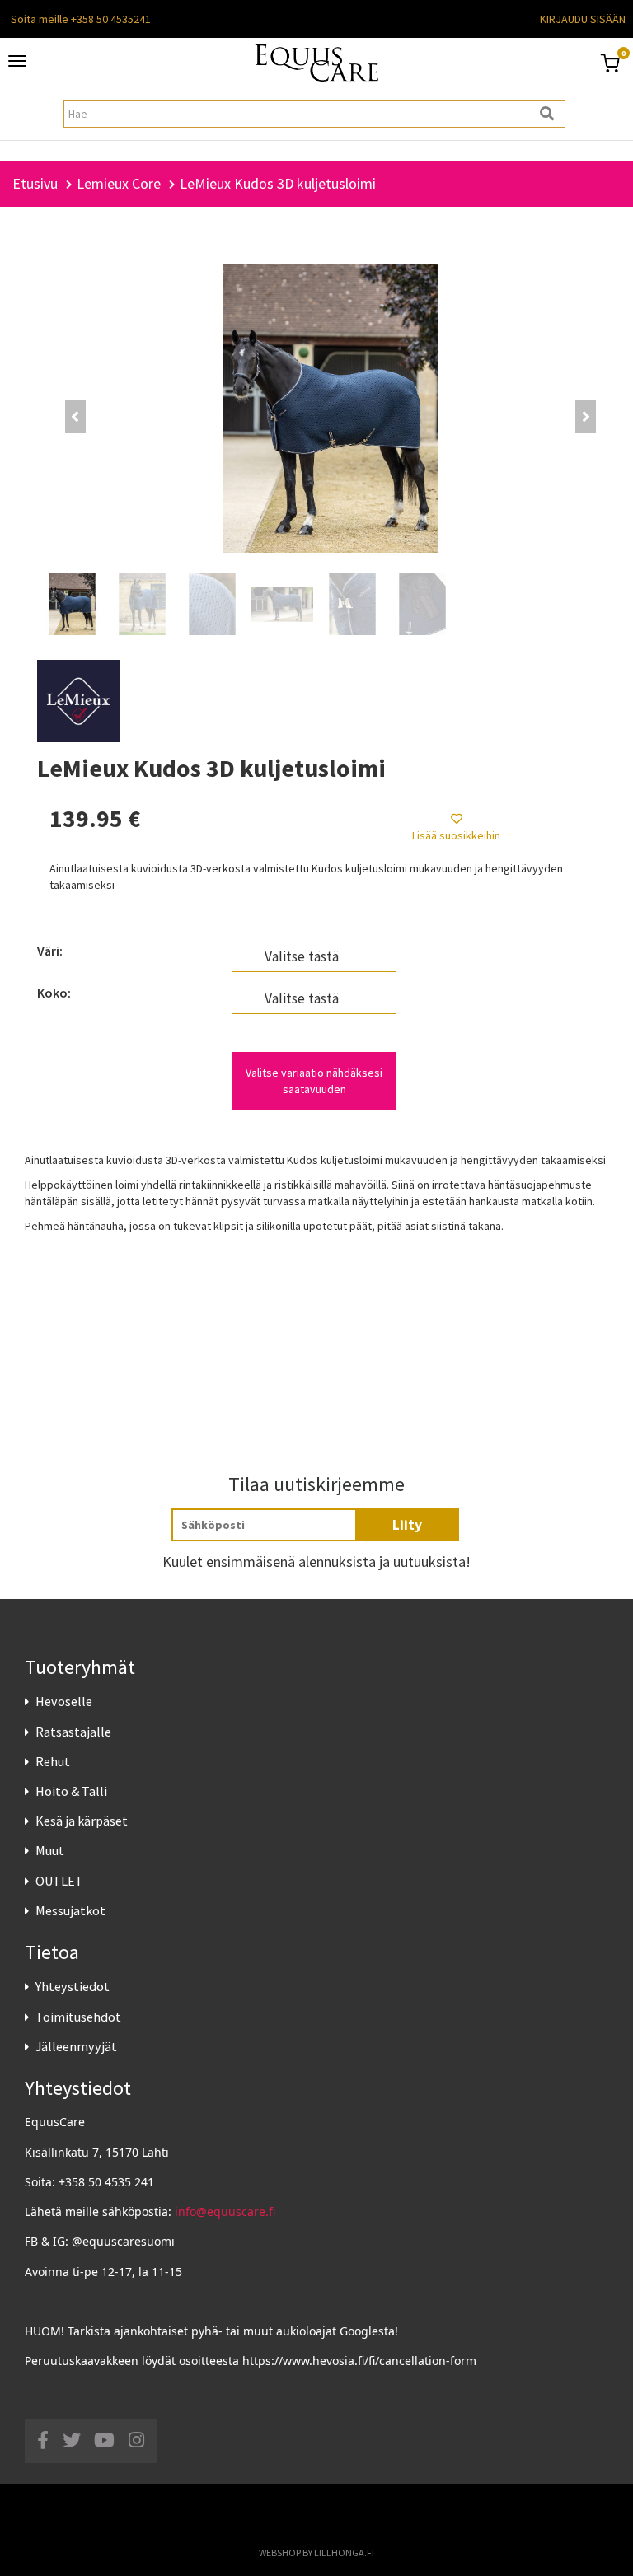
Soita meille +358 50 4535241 (81, 19)
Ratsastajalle (73, 1732)
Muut (50, 1850)
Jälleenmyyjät (76, 2046)
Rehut (53, 1761)
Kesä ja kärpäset (82, 1821)
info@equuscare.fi (225, 2211)
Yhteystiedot (73, 1986)
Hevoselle (64, 1701)
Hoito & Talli (71, 1791)
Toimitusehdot (78, 2017)
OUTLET (59, 1881)
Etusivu (35, 183)
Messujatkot (70, 1910)
